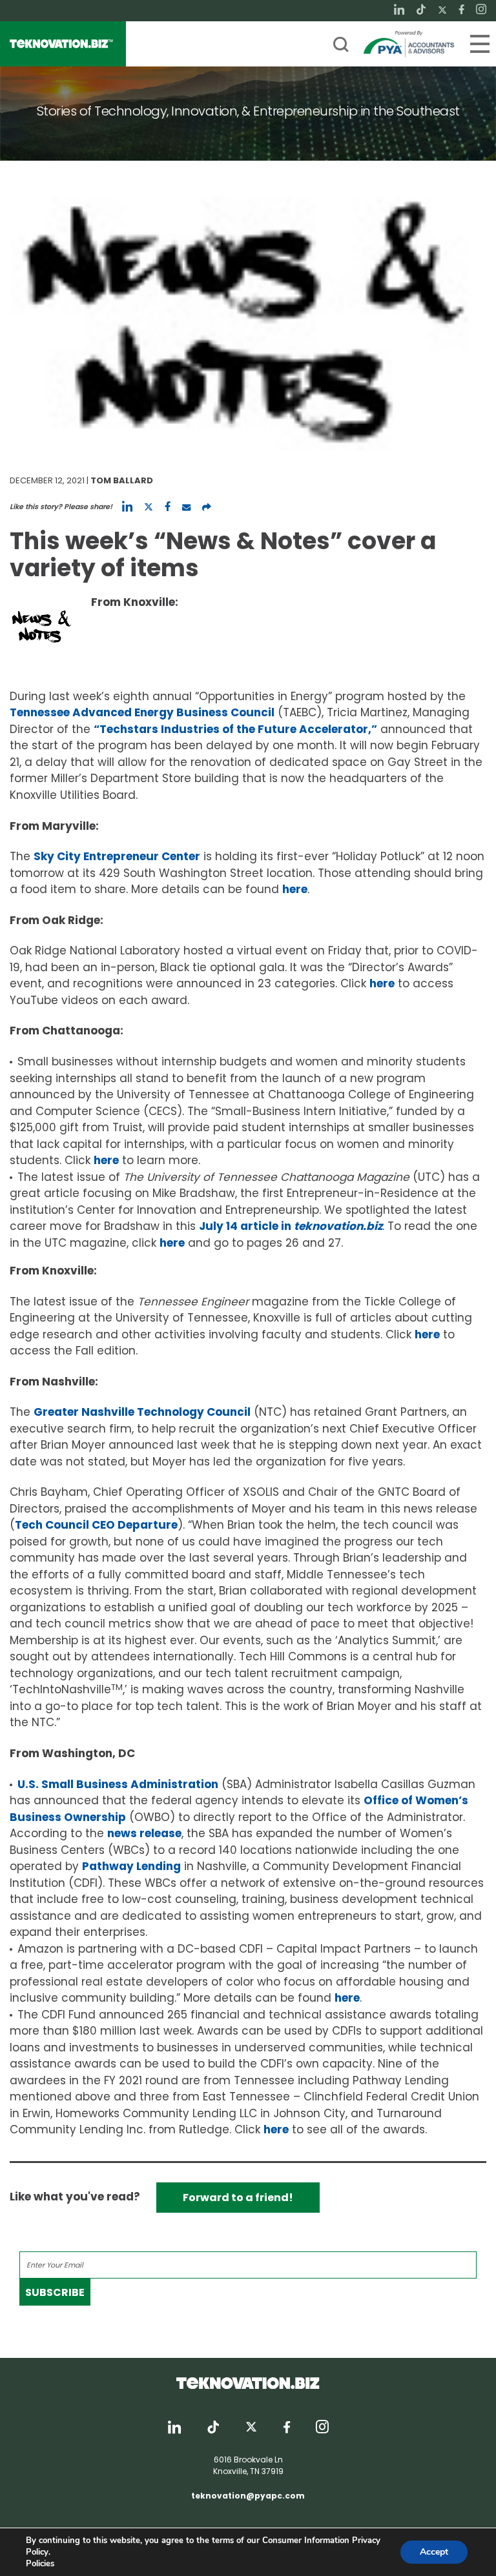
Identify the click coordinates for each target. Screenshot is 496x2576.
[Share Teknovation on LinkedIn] (127, 507)
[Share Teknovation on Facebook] (168, 507)
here (295, 889)
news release (144, 1833)
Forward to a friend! (238, 2198)
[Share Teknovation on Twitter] (149, 507)
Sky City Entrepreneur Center (117, 856)
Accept (434, 2552)
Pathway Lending (131, 1866)
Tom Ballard (122, 480)
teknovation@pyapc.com (248, 2496)
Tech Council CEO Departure (96, 1525)
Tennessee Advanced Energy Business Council (142, 712)
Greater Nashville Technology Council (142, 1412)
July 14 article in (291, 1226)
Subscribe (55, 2292)
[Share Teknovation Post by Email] (186, 507)
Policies (40, 2564)
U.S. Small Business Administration (118, 1784)
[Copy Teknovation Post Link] (207, 507)
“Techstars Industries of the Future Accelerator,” (235, 729)
